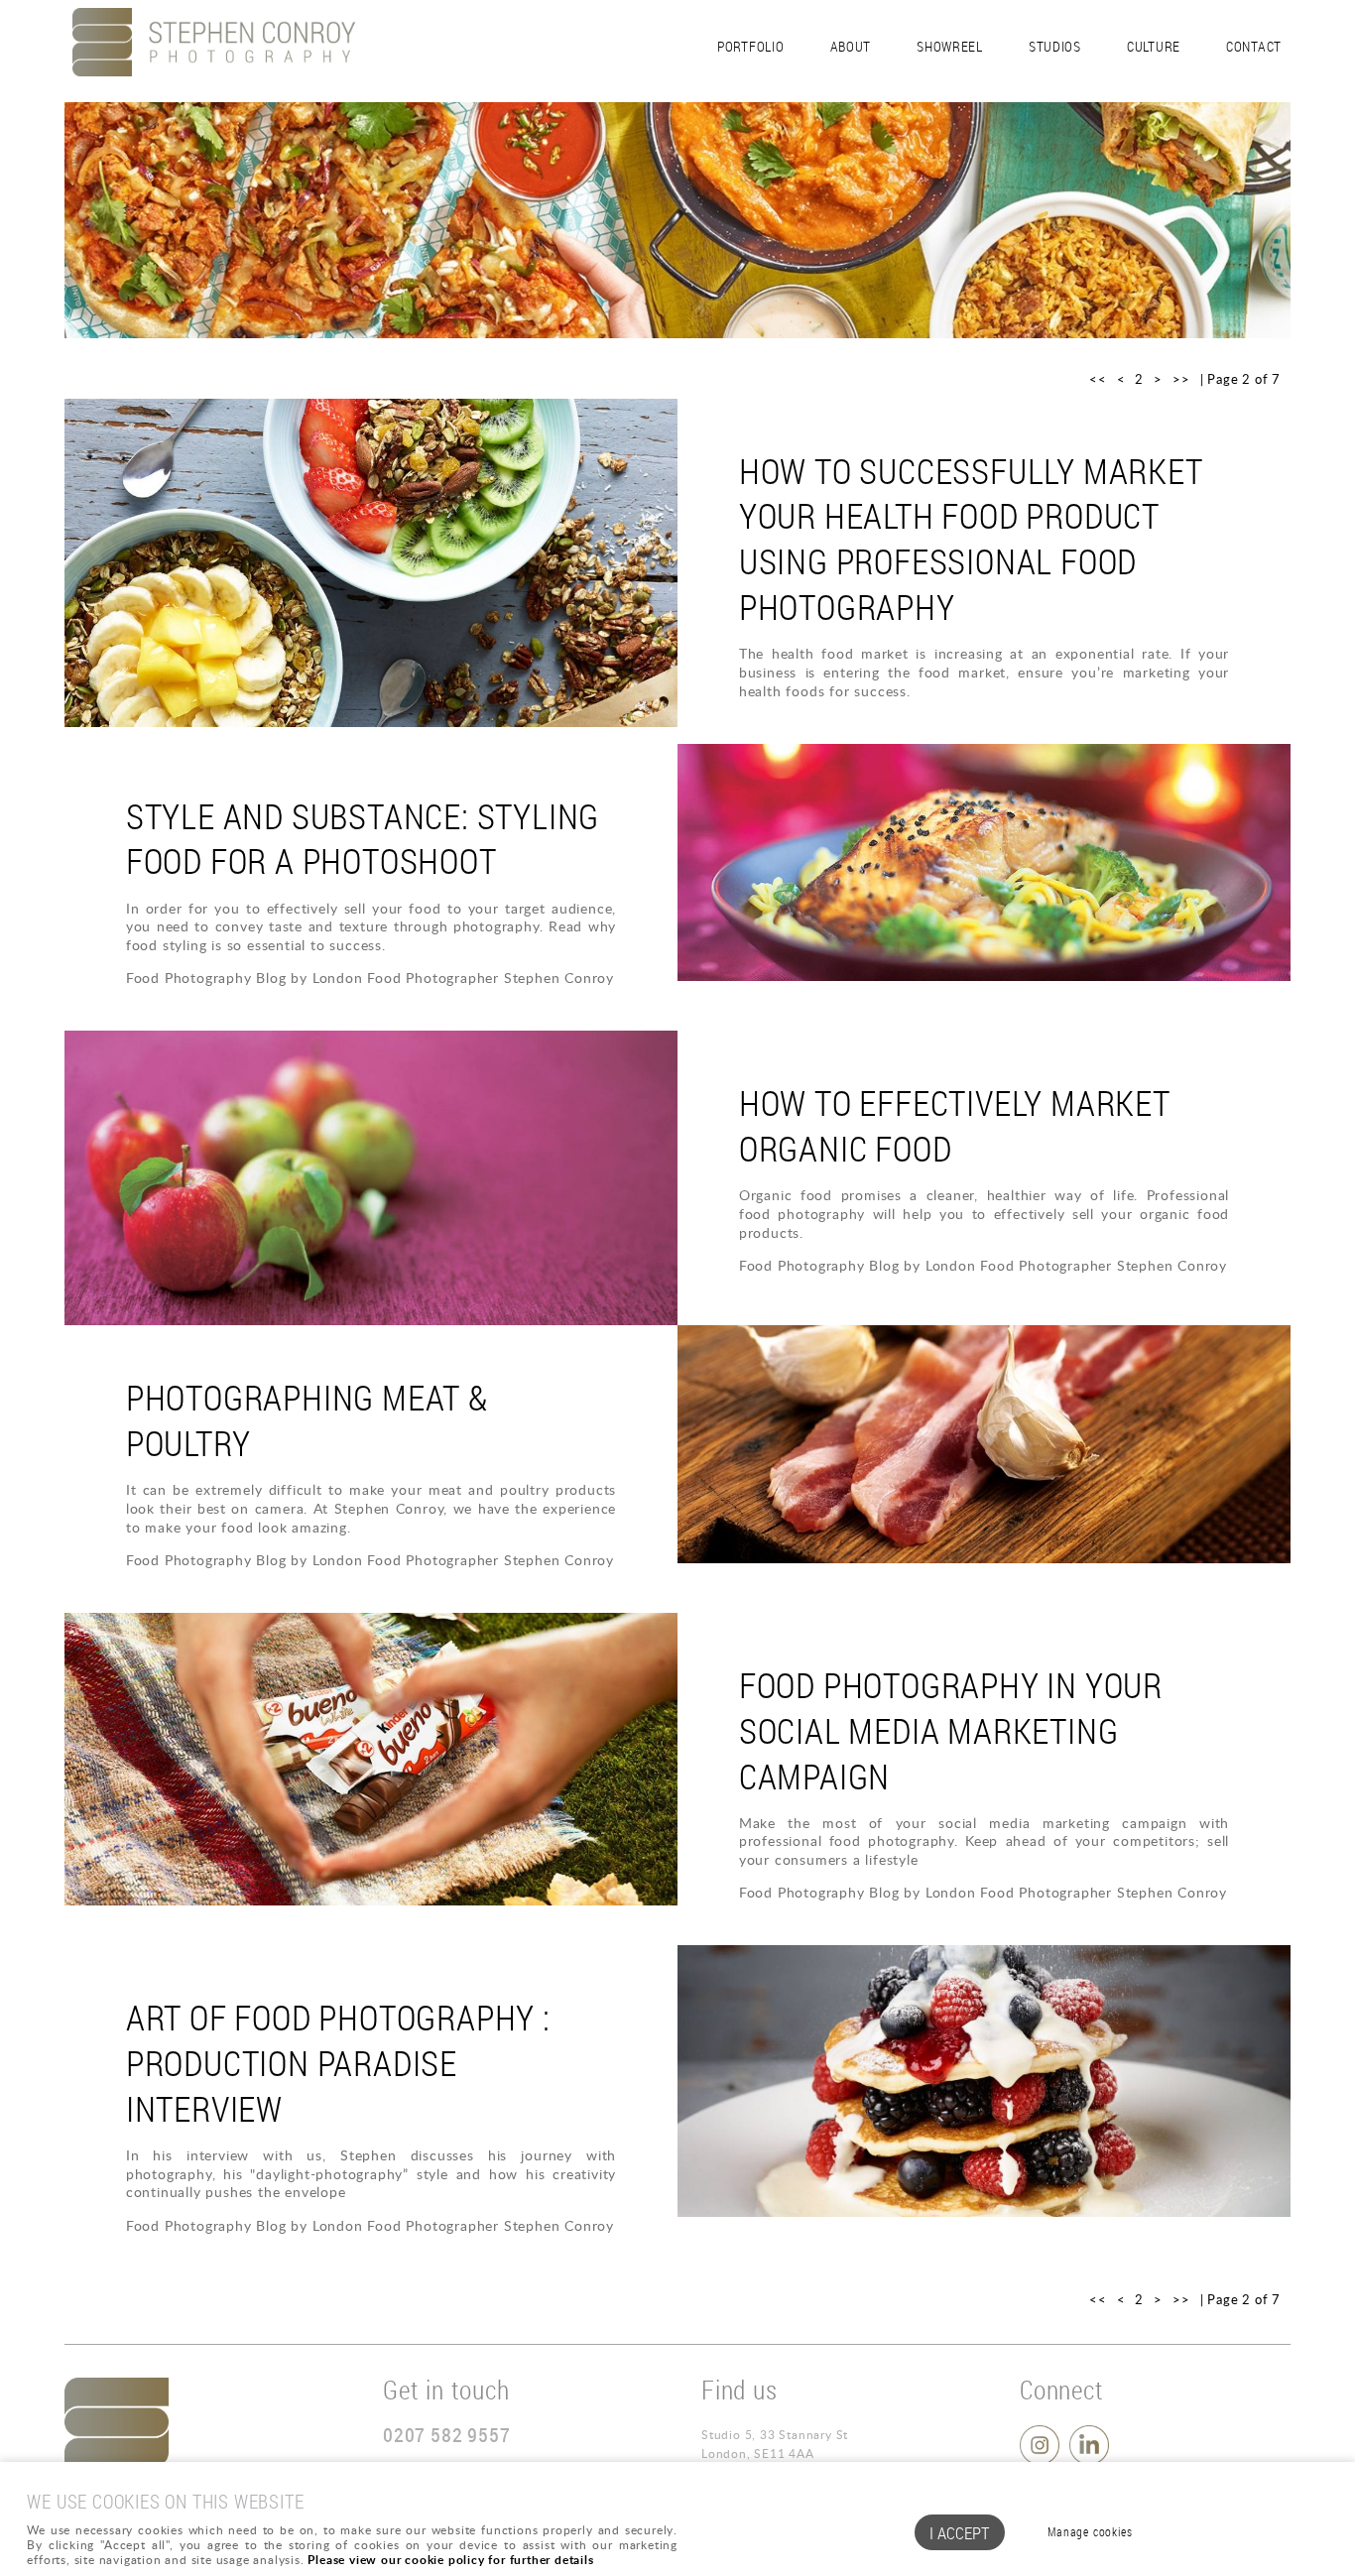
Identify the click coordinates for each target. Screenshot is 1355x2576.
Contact (1254, 46)
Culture (1154, 46)
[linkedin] (1092, 2460)
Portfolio (750, 46)
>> (1181, 379)
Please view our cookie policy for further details (450, 2560)
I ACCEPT (959, 2533)
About (851, 46)
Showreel (950, 46)
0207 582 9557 (446, 2435)
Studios (1055, 46)
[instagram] (1042, 2460)
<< (1098, 379)
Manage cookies (1090, 2532)
